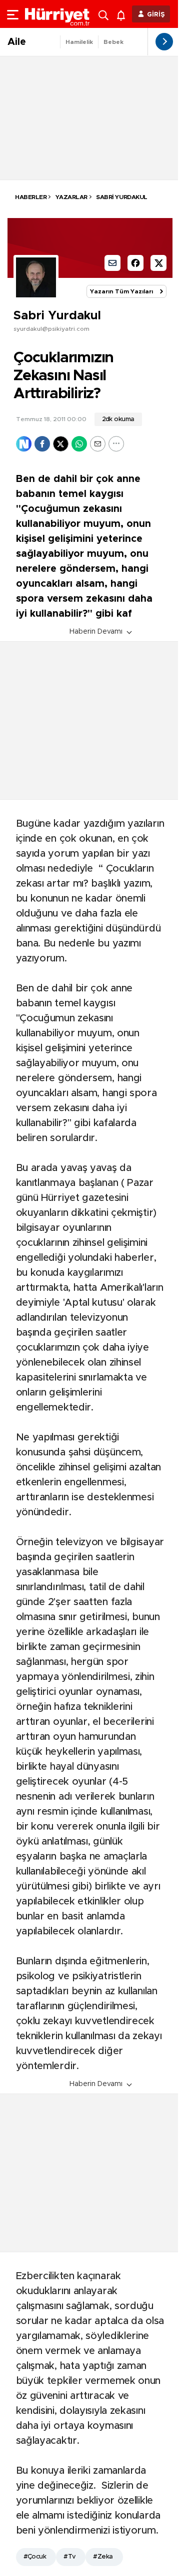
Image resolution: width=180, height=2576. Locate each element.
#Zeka (103, 2557)
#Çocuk (35, 2557)
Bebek (113, 42)
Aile (17, 42)
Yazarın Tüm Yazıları (121, 291)
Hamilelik (79, 42)
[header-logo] (57, 14)
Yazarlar (71, 197)
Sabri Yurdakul (121, 197)
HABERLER (31, 197)
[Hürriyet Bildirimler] (123, 14)
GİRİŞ (156, 15)
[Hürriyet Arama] (104, 14)
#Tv (69, 2557)
